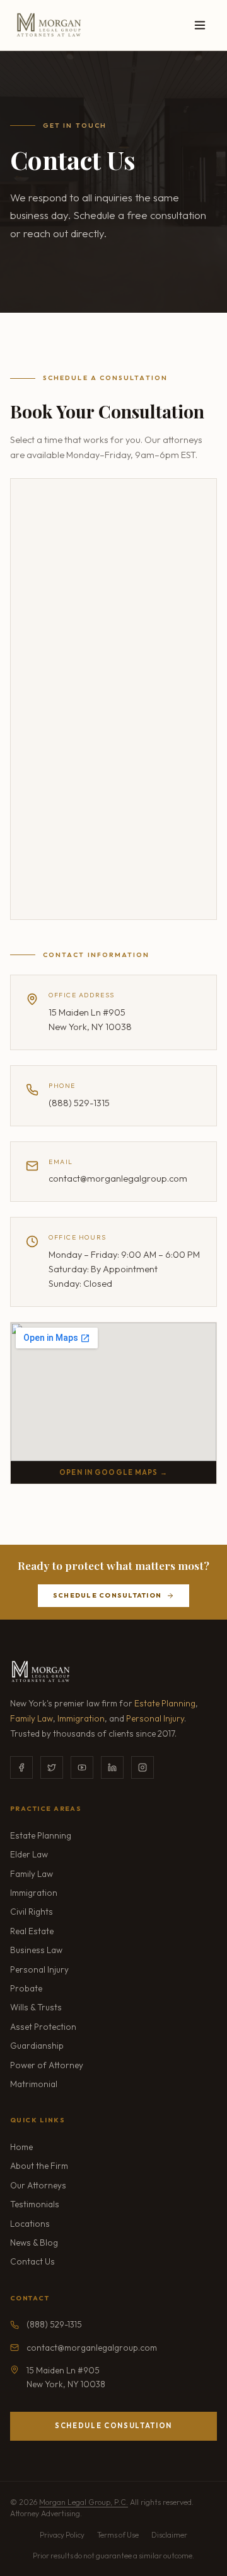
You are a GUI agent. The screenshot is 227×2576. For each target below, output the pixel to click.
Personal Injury (155, 1718)
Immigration (81, 1718)
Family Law (32, 1718)
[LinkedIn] (112, 1767)
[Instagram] (143, 1767)
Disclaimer (169, 2535)
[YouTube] (82, 1767)
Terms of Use (118, 2535)
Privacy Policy (62, 2535)
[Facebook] (21, 1767)
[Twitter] (52, 1767)
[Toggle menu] (200, 25)
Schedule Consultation (107, 1595)
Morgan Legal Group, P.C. (84, 2502)
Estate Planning (165, 1703)
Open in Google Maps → (113, 1472)
